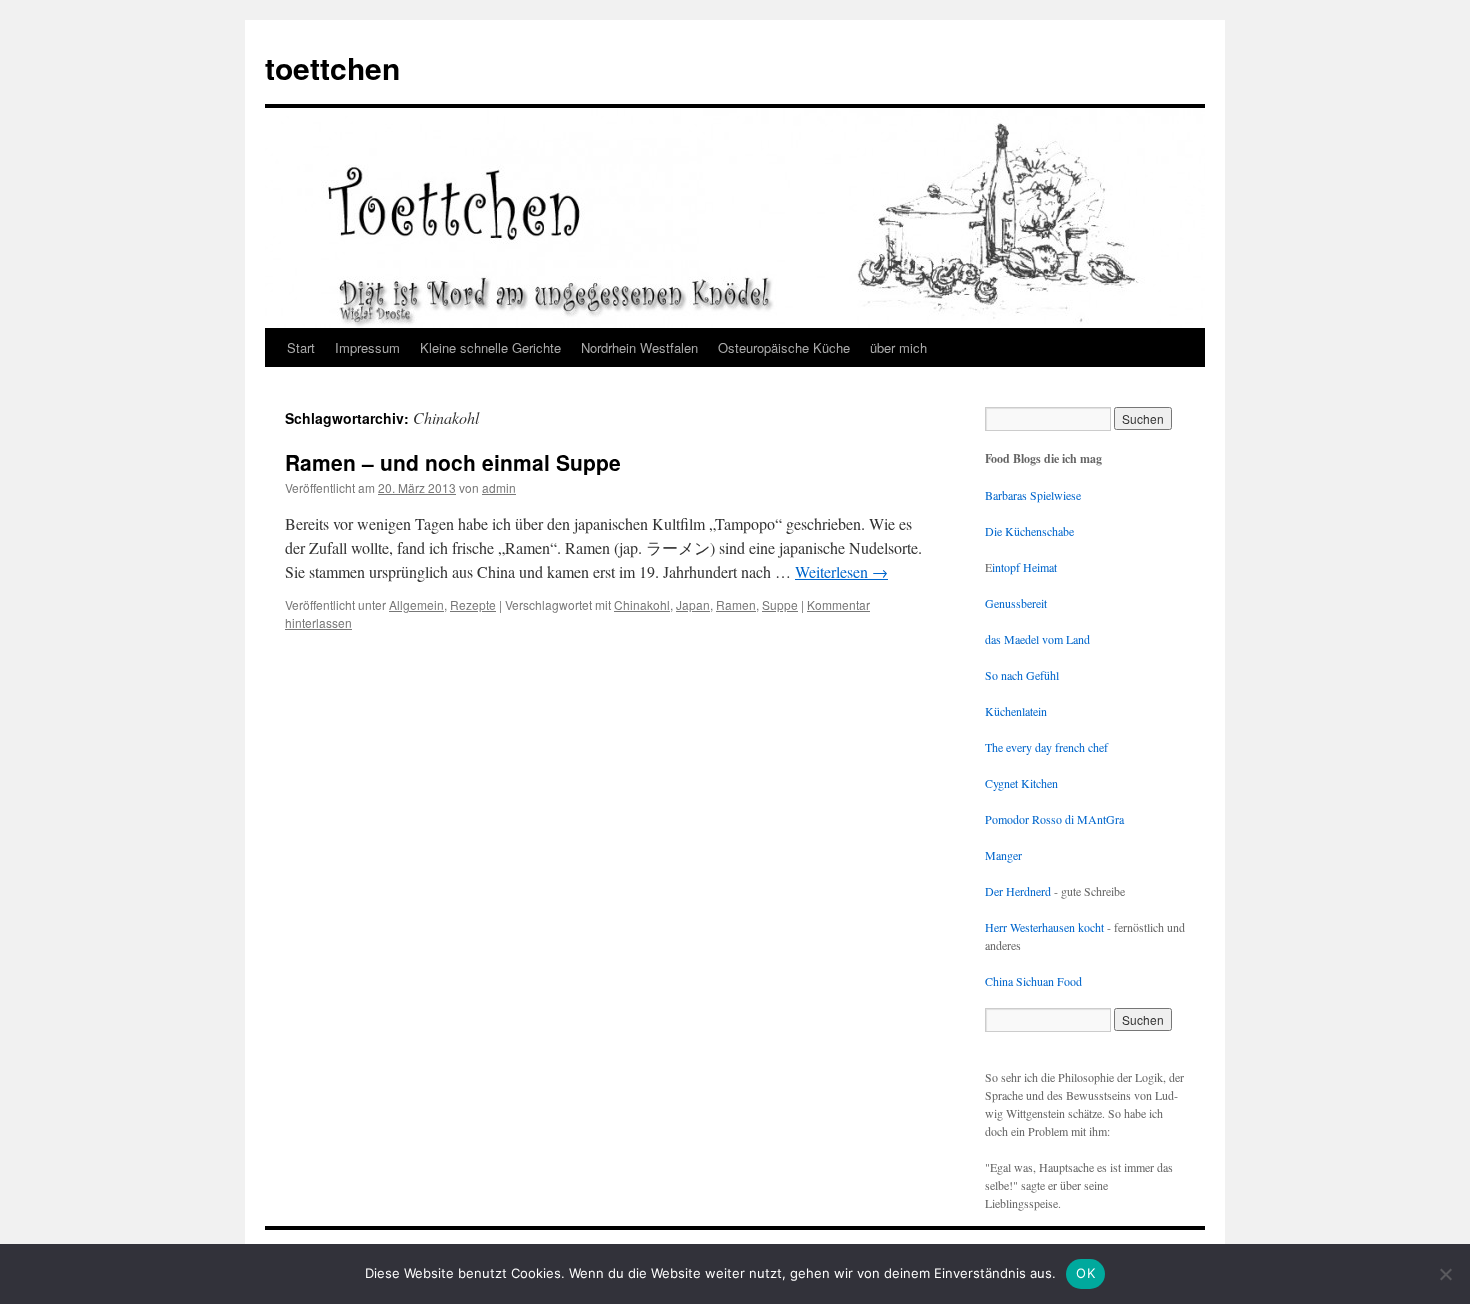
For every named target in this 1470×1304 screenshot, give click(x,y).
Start (301, 347)
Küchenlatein (1016, 711)
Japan (693, 604)
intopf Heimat (1024, 567)
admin (499, 487)
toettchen (332, 67)
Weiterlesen (841, 571)
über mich (898, 347)
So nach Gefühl (1022, 675)
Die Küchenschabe (1029, 531)
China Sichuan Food (1033, 981)
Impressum (367, 347)
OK (1085, 1273)
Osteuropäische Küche (784, 347)
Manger (1003, 855)
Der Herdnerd (1018, 891)
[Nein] (1445, 1274)
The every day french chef (1046, 747)
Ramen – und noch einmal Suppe (453, 462)
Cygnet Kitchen (1021, 783)
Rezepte (473, 604)
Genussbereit (1016, 603)
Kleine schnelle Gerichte (490, 347)
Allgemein (416, 604)
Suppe (780, 604)
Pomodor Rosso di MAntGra (1054, 819)
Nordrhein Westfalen (639, 347)
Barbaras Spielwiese (1033, 495)
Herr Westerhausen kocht (1044, 927)
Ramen (736, 604)
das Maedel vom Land (1037, 639)
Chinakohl (642, 604)
